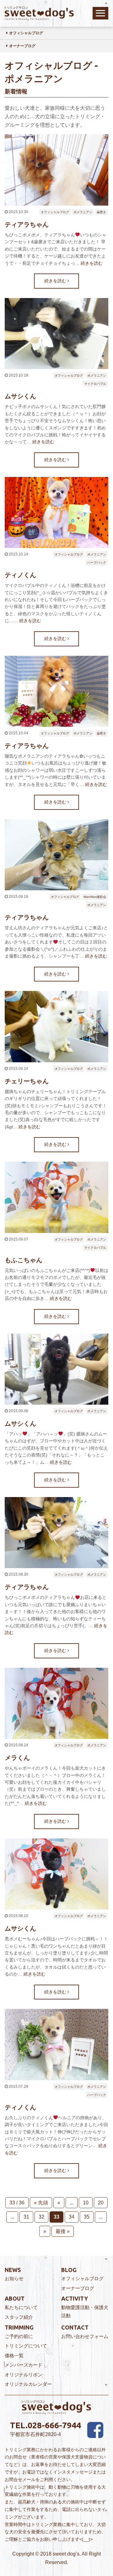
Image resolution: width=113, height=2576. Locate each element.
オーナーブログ (22, 46)
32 (41, 2217)
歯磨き (101, 212)
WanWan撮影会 (95, 897)
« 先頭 (41, 2203)
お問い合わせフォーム (85, 2336)
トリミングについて (26, 2346)
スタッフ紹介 (19, 2317)
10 (86, 2203)
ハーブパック (97, 563)
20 (101, 2203)
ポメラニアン (83, 212)
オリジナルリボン (24, 2375)
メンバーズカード (24, 2365)
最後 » (63, 2231)
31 (26, 2217)
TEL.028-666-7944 (46, 2425)
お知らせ (14, 2278)
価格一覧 (14, 2355)
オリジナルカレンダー (28, 2384)
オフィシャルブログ (26, 33)
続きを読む (92, 263)
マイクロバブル (95, 384)
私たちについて (21, 2307)
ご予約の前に (19, 2336)
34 (72, 2217)
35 (87, 2217)
